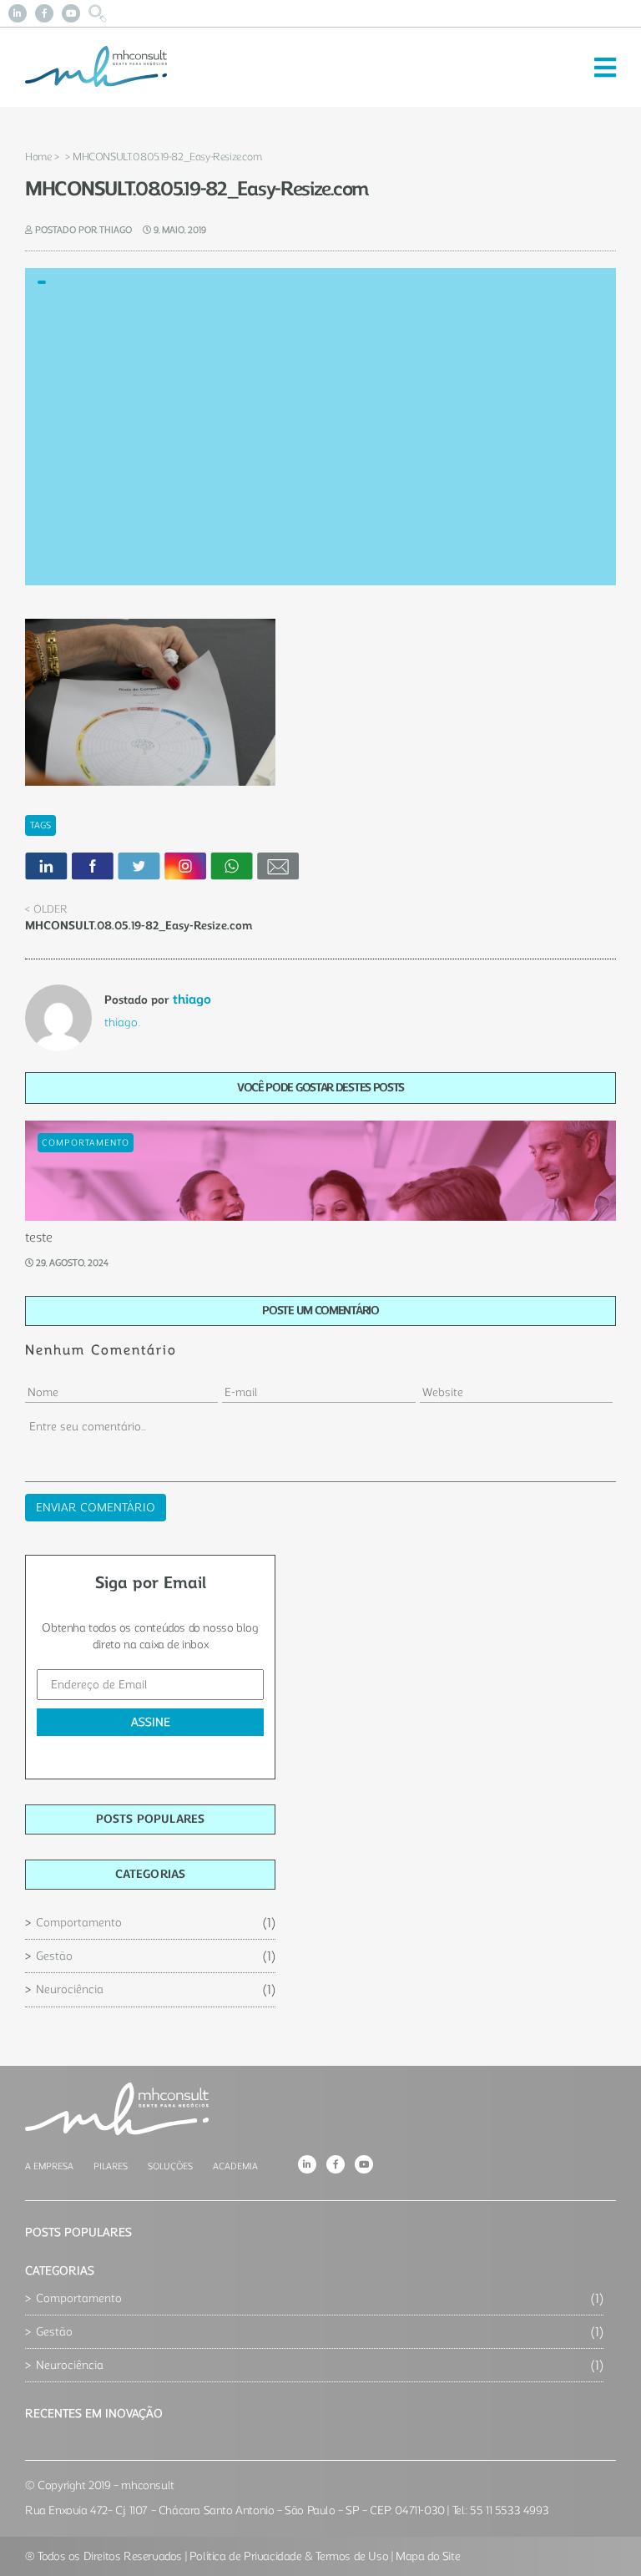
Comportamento (79, 1923)
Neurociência (70, 1989)
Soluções (170, 2166)
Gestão (54, 1956)
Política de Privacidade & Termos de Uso (289, 2556)
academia (235, 2166)
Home (38, 157)
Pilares (111, 2166)
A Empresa (49, 2166)
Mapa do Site (428, 2556)
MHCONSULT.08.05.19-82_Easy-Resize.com (139, 926)
